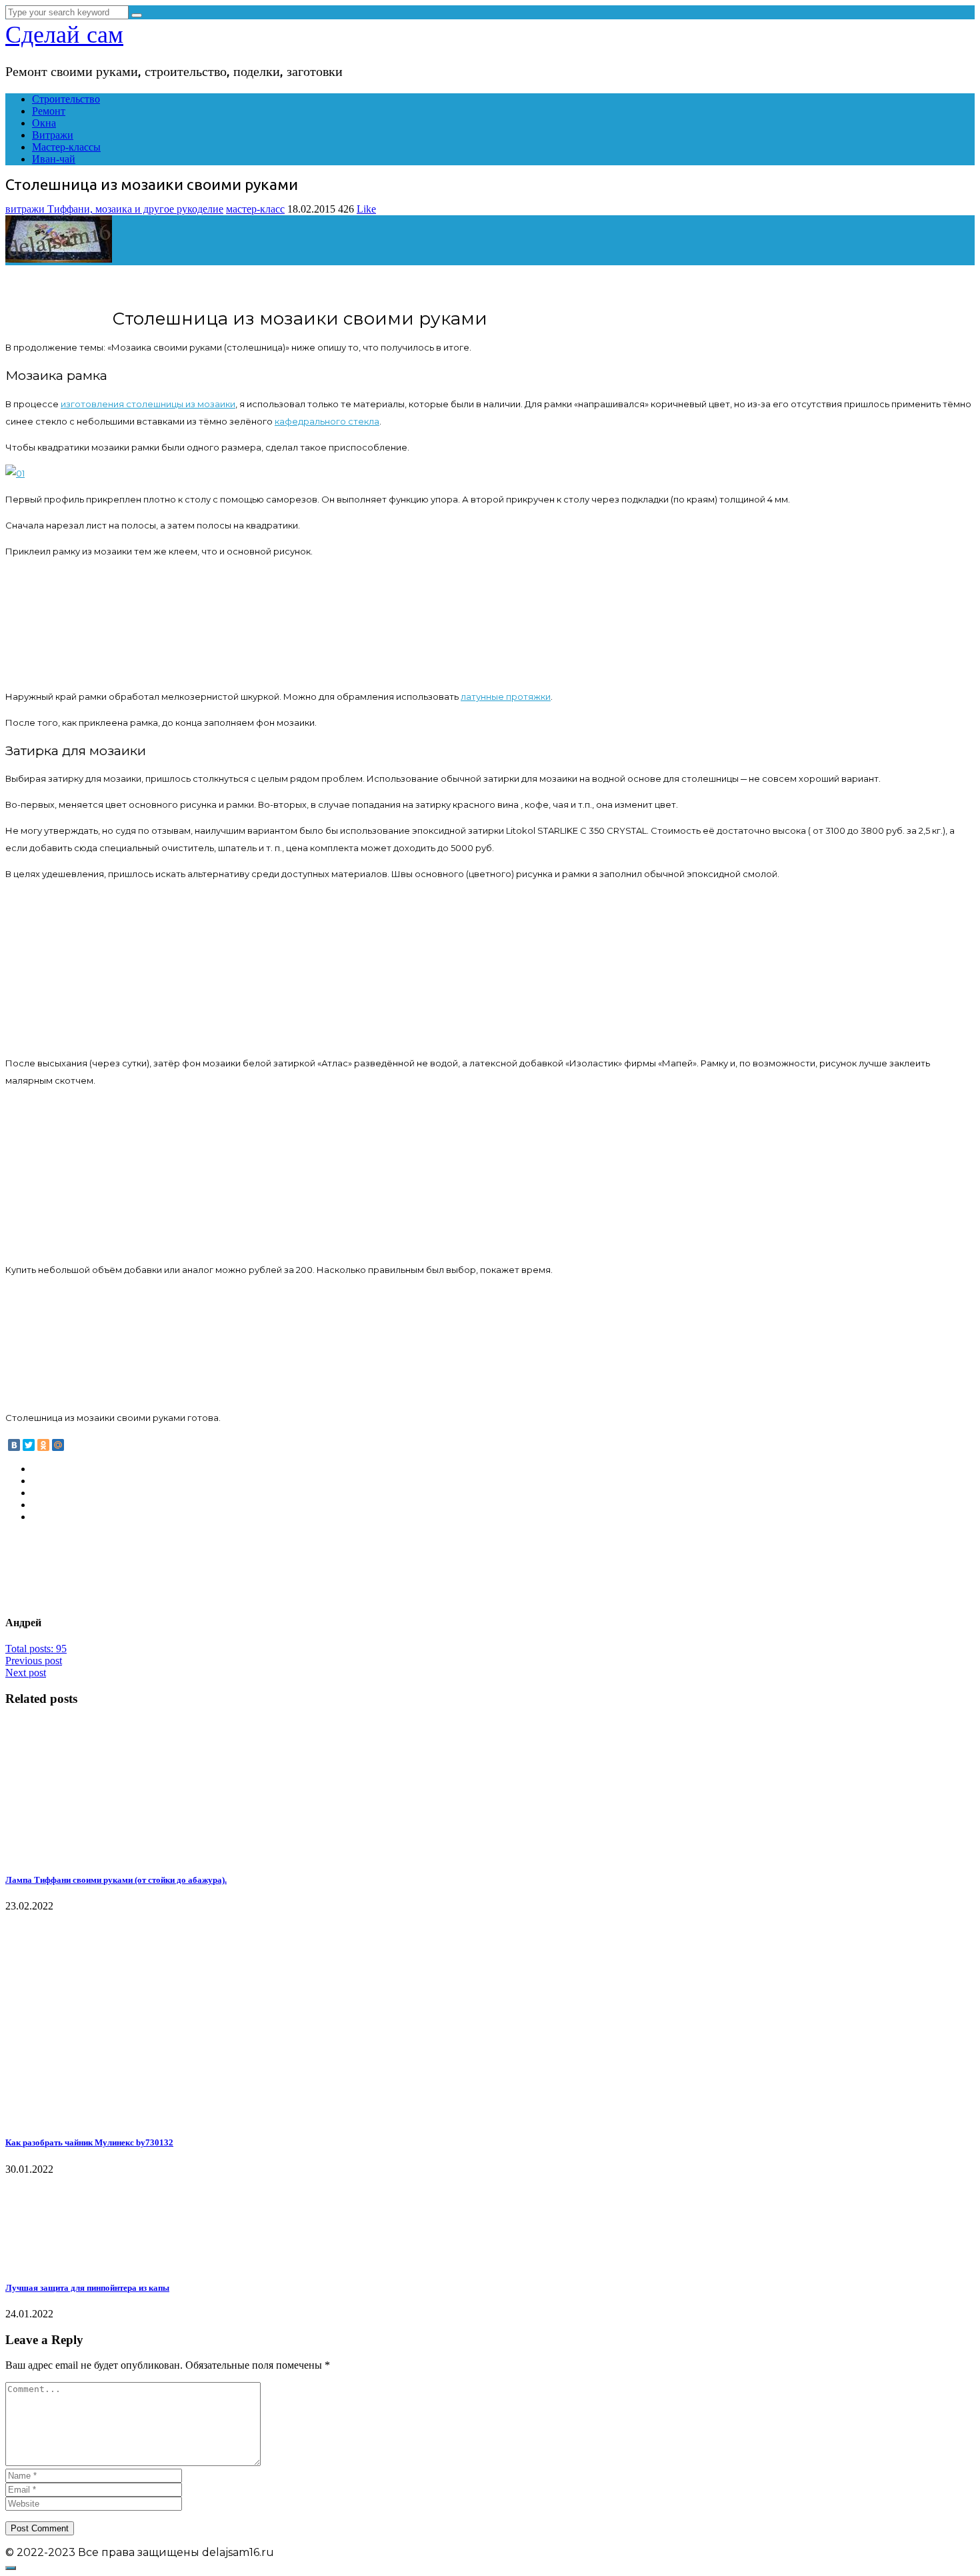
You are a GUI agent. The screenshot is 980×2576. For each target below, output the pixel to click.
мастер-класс (255, 209)
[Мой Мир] (58, 1445)
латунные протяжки (506, 696)
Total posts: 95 (36, 1649)
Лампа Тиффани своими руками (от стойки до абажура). (116, 1880)
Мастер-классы (66, 147)
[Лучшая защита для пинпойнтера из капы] (74, 2262)
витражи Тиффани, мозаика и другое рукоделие (114, 209)
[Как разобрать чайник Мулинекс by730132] (91, 2116)
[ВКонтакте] (14, 1445)
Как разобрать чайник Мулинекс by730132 (89, 2142)
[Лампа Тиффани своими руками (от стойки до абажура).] (57, 1854)
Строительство (66, 99)
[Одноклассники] (43, 1445)
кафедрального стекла (327, 421)
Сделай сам (64, 35)
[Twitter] (29, 1445)
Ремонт (49, 111)
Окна (44, 123)
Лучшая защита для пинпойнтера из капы (87, 2288)
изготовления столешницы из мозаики (148, 404)
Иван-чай (54, 159)
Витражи (53, 135)
